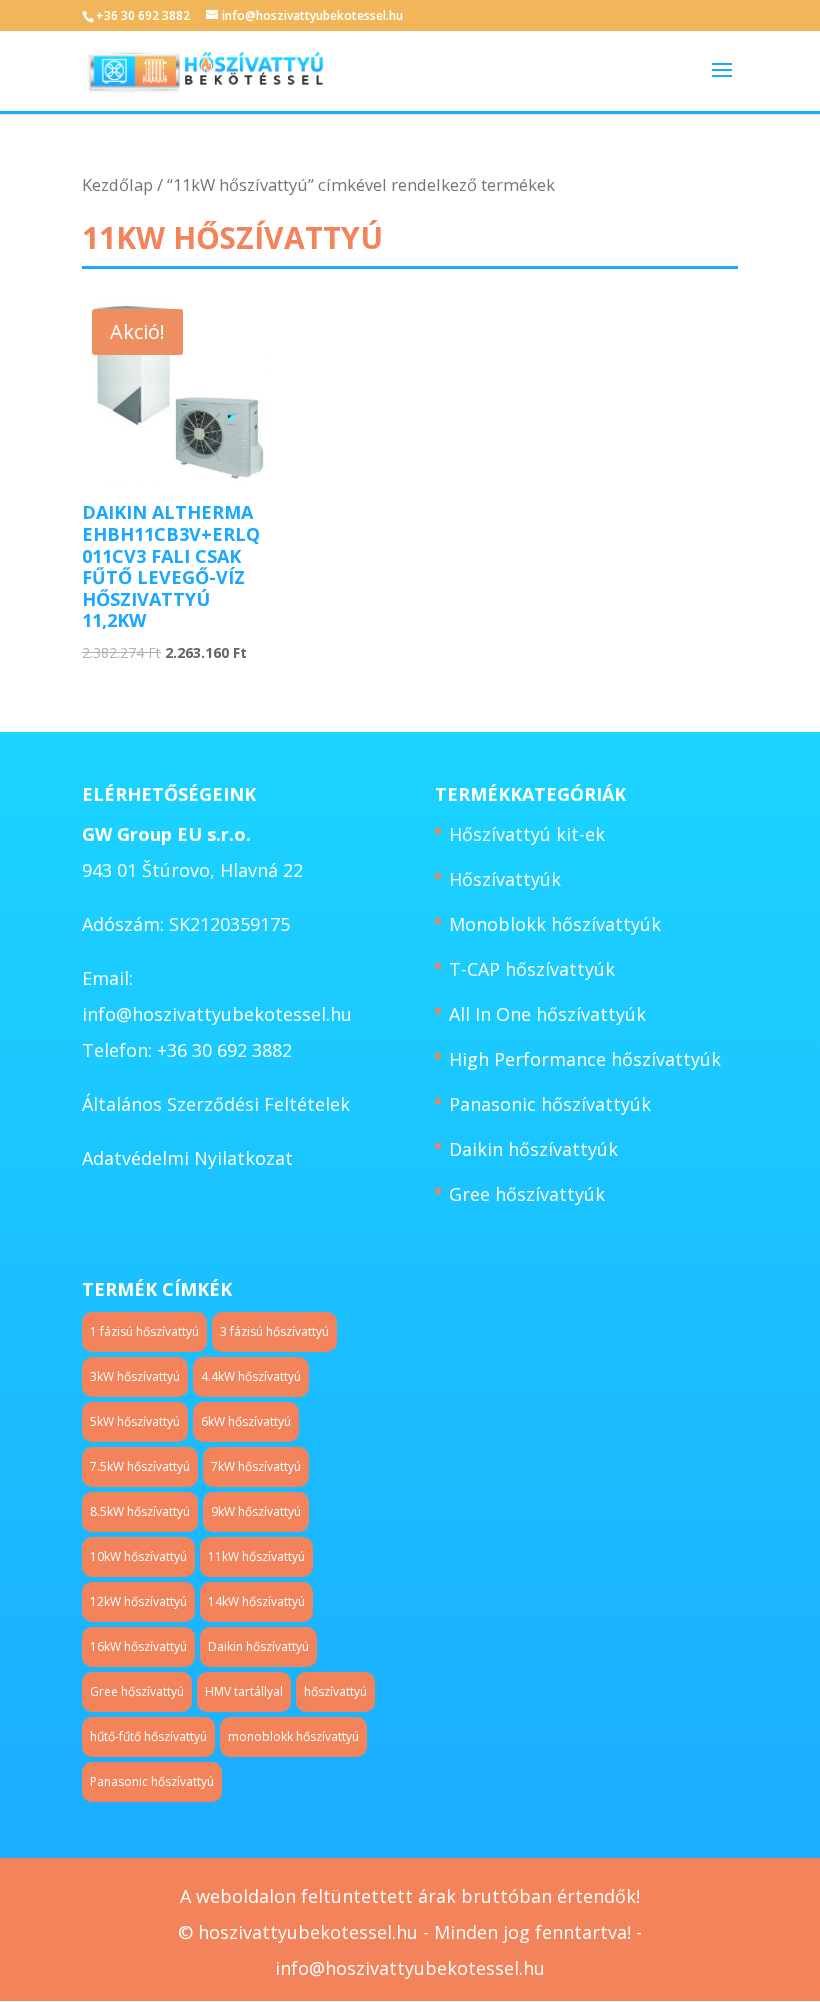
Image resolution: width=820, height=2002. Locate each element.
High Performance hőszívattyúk (585, 1059)
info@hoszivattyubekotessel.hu (217, 1014)
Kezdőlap (117, 184)
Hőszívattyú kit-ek (527, 834)
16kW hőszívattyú (138, 1646)
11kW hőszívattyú (256, 1556)
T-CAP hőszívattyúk (532, 969)
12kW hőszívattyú (138, 1601)
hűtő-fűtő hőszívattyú (148, 1736)
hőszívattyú (335, 1691)
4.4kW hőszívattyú (251, 1376)
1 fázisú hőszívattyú (144, 1331)
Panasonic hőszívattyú (152, 1781)
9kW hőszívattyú (256, 1511)
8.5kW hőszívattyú (140, 1511)
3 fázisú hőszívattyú (274, 1331)
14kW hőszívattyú (256, 1601)
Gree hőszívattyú (137, 1691)
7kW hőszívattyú (256, 1466)
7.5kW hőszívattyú (140, 1466)
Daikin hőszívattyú (258, 1646)
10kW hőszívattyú (138, 1556)
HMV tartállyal (244, 1691)
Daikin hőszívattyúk (533, 1149)
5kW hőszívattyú (135, 1421)
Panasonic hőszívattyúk (550, 1104)
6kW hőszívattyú (246, 1421)
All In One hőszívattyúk (547, 1014)
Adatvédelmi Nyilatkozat (187, 1158)
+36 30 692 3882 (143, 15)
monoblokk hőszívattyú (293, 1736)
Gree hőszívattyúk (527, 1194)
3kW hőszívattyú (135, 1376)
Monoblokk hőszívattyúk (555, 924)
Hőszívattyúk (505, 879)
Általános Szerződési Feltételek (216, 1104)
